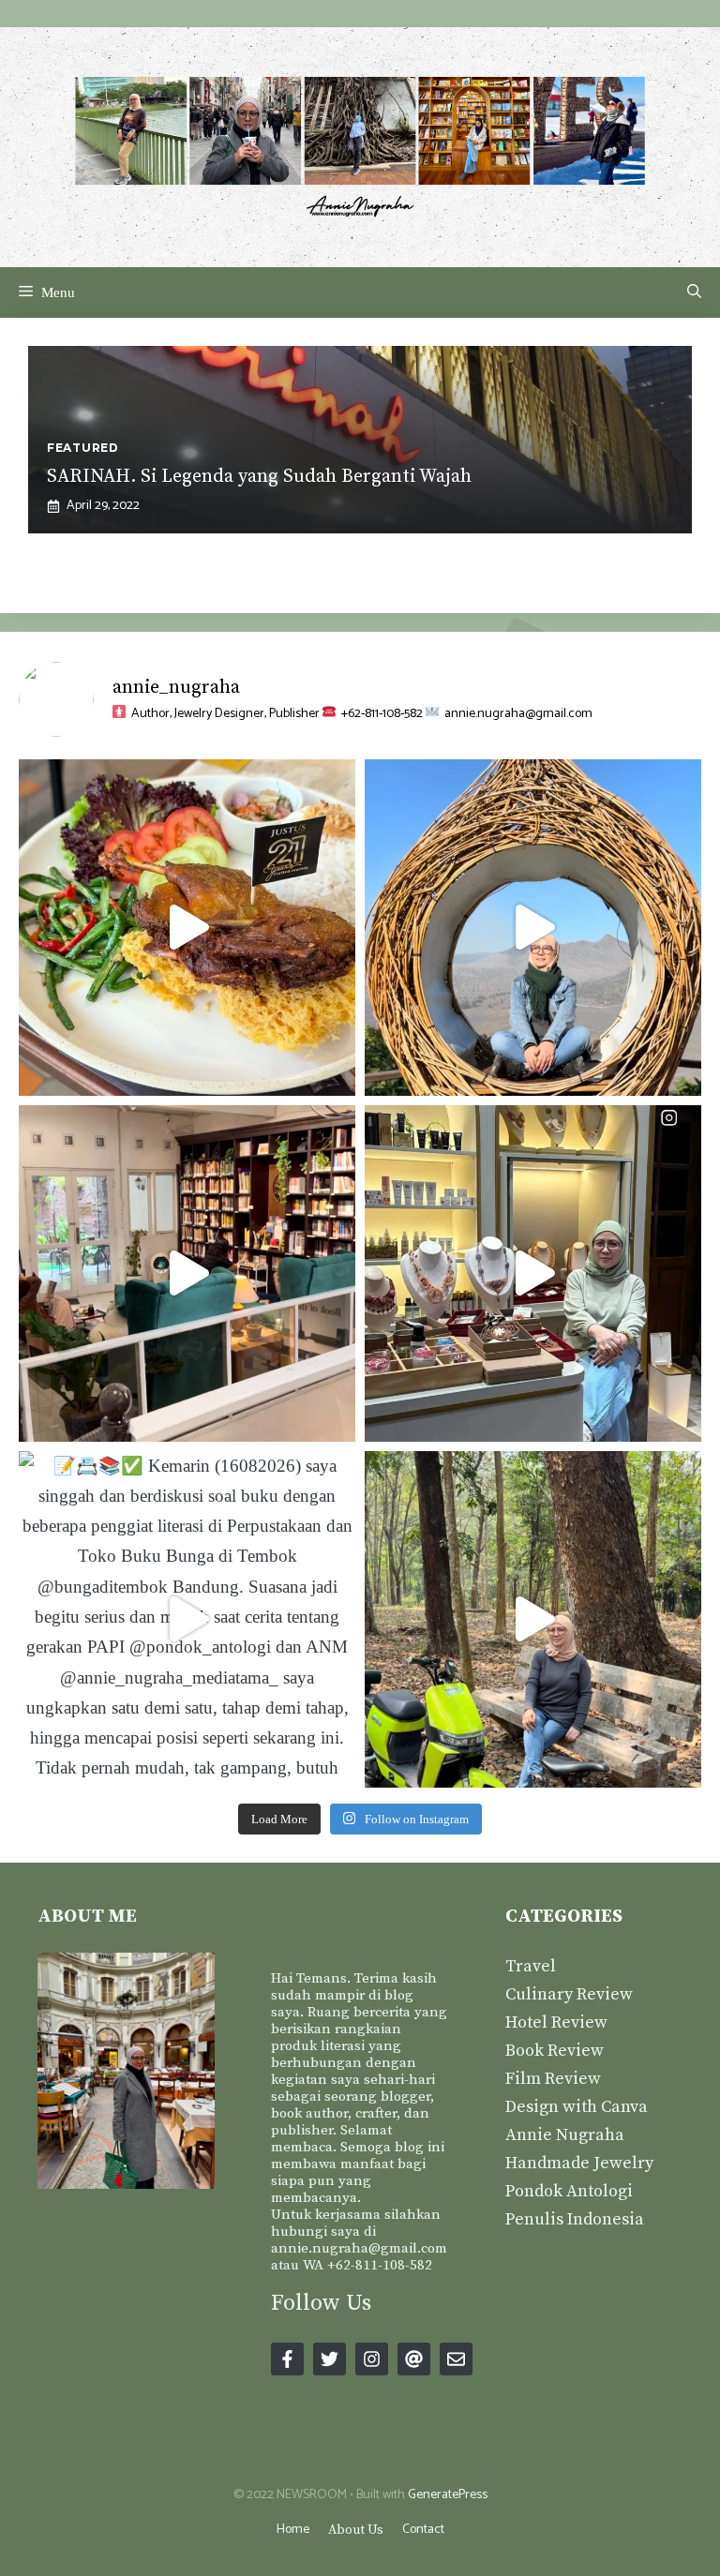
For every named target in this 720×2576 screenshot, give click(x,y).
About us (356, 2530)
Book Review (555, 2051)
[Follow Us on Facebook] (287, 2359)
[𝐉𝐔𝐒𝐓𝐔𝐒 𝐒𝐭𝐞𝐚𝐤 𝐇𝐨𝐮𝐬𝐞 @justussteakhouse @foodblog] (187, 928)
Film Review (553, 2079)
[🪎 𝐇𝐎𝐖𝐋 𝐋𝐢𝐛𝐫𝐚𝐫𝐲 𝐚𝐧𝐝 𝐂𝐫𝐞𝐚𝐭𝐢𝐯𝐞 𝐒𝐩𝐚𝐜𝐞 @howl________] (187, 1273)
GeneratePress (448, 2495)
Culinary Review (569, 1994)
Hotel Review (556, 2022)
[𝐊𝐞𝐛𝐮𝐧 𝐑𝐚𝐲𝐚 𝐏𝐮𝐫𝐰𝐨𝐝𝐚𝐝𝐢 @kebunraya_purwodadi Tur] (533, 1619)
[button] (694, 292)
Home (293, 2530)
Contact (423, 2530)
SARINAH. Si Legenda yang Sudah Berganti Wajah (259, 477)
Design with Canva (577, 2107)
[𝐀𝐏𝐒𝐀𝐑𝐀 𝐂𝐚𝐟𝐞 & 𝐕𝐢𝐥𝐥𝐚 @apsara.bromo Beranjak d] (533, 928)
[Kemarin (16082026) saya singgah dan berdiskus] (187, 1619)
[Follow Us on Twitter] (330, 2359)
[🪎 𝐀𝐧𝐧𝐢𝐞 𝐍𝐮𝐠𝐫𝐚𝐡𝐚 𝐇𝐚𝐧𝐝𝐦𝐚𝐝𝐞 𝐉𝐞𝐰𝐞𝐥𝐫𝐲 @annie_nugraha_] (533, 1273)
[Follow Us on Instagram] (372, 2359)
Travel (531, 1966)
